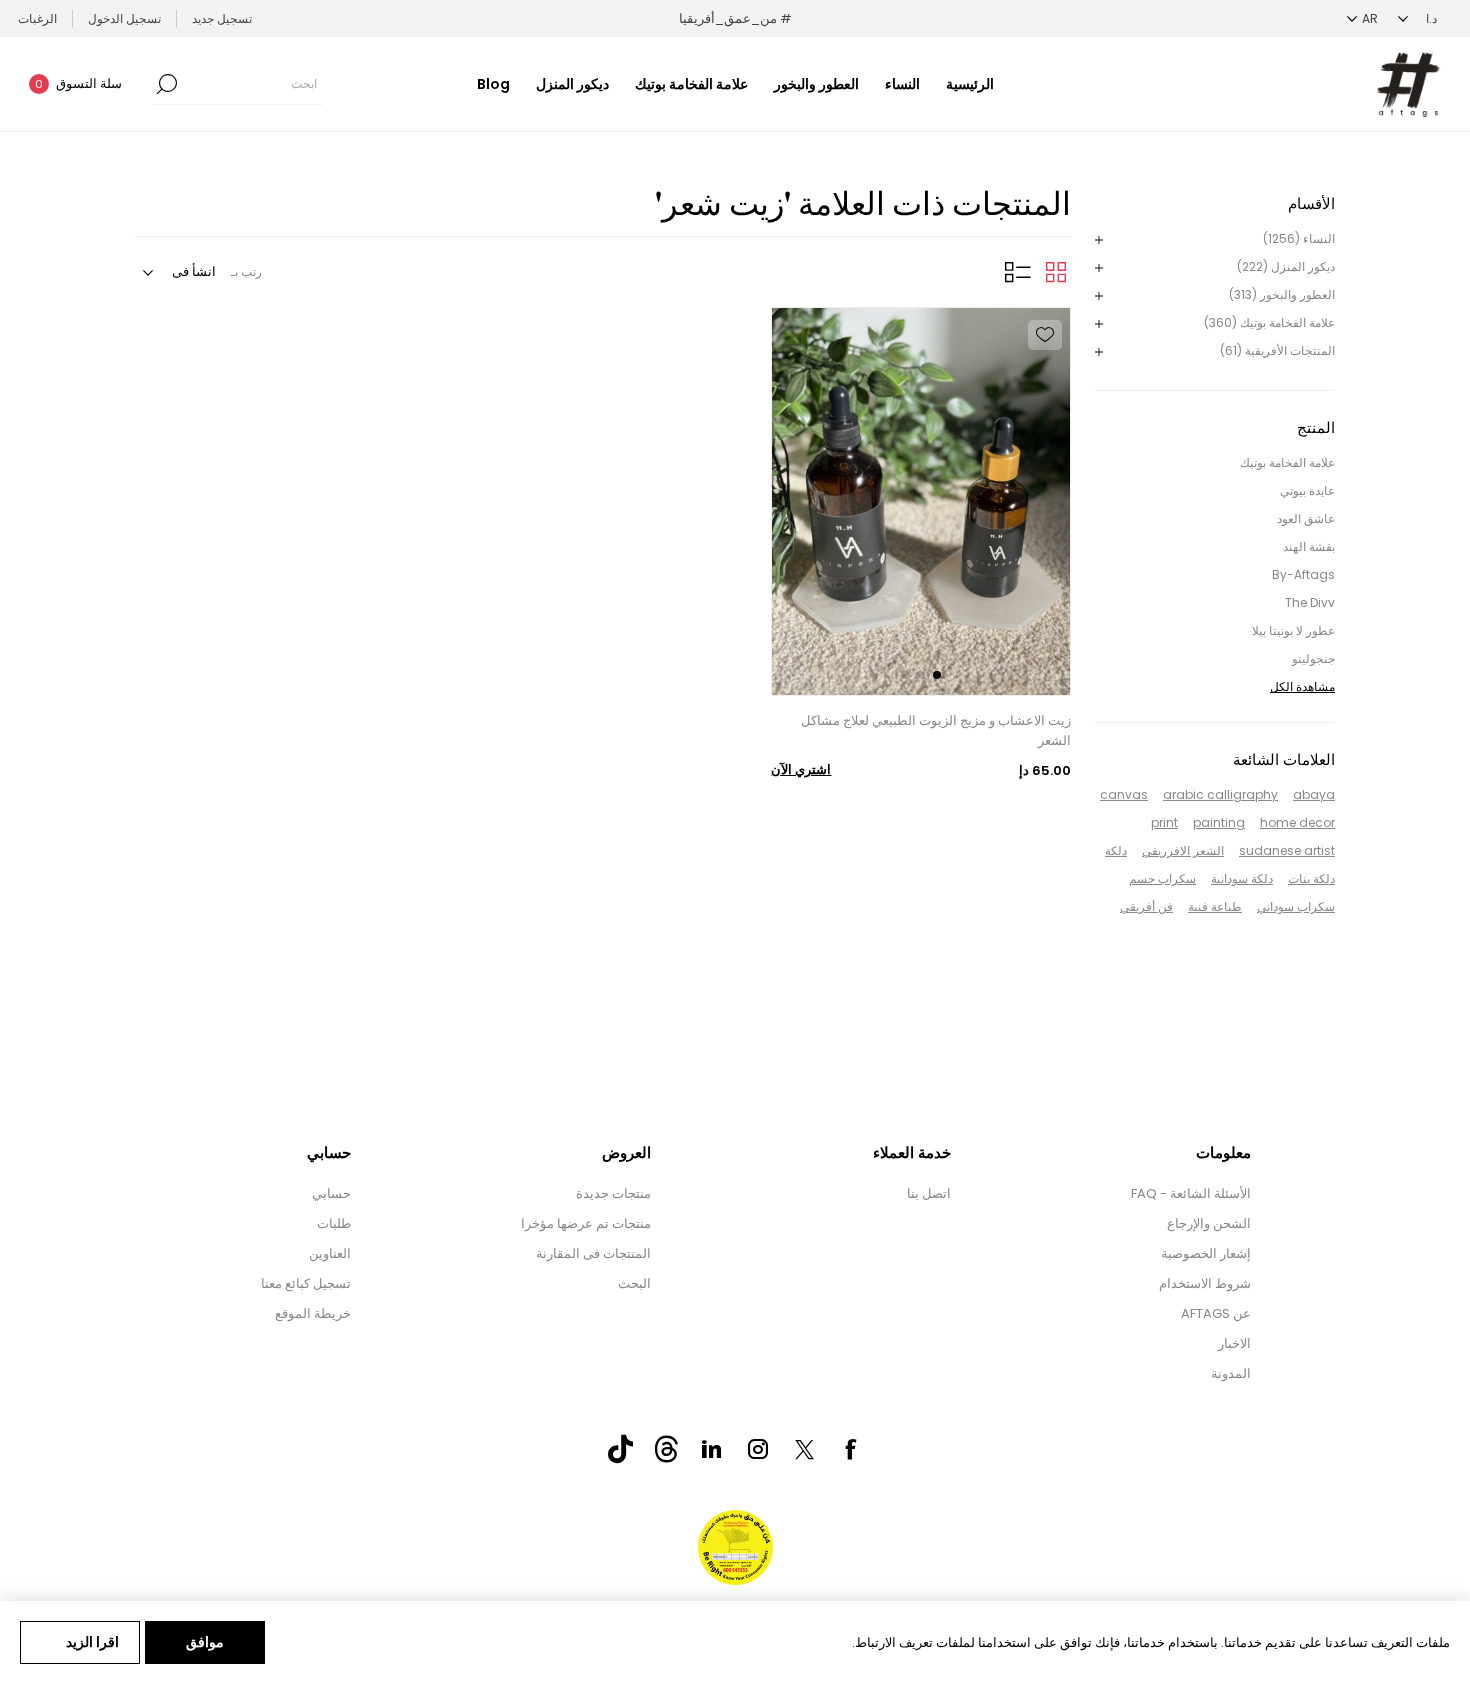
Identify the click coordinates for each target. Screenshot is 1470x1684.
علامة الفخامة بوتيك (1287, 462)
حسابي (331, 1193)
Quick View (1045, 373)
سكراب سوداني (1296, 906)
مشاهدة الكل (1302, 686)
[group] (921, 501)
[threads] (666, 1449)
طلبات (334, 1223)
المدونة (1231, 1373)
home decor (1297, 822)
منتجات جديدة (613, 1193)
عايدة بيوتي (1307, 490)
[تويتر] (804, 1450)
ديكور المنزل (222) (1286, 266)
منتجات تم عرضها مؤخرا (586, 1223)
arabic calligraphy (1220, 794)
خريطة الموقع (313, 1313)
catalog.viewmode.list (1018, 272)
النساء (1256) (1299, 238)
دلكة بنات (1311, 878)
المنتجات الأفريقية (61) (1277, 350)
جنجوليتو (1313, 658)
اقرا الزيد (92, 1642)
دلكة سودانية (1242, 878)
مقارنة (1045, 411)
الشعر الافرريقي (1183, 850)
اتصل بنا (929, 1193)
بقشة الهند (1309, 546)
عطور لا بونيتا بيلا (1293, 630)
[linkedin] (712, 1449)
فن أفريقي (1146, 906)
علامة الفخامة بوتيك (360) (1269, 322)
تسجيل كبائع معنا (306, 1283)
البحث (634, 1283)
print (1164, 822)
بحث (167, 84)
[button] (937, 675)
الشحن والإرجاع (1209, 1223)
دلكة (1116, 850)
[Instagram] (758, 1449)
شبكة (1056, 272)
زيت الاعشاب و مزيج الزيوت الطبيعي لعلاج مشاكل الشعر (936, 730)
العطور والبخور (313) (1282, 294)
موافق (205, 1642)
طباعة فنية (1215, 906)
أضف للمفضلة (1045, 335)
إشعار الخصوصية (1206, 1253)
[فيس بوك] (850, 1449)
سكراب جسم (1162, 878)
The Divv (1310, 602)
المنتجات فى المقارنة (593, 1253)
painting (1219, 822)
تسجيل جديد (222, 18)
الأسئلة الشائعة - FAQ (1191, 1193)
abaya (1314, 794)
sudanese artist (1287, 850)
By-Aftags (1303, 574)
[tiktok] (620, 1449)
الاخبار (1234, 1343)
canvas (1124, 794)
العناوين (330, 1253)
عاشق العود (1306, 518)
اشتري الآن (801, 769)
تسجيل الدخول (124, 18)
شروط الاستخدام (1205, 1283)
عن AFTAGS (1216, 1313)
